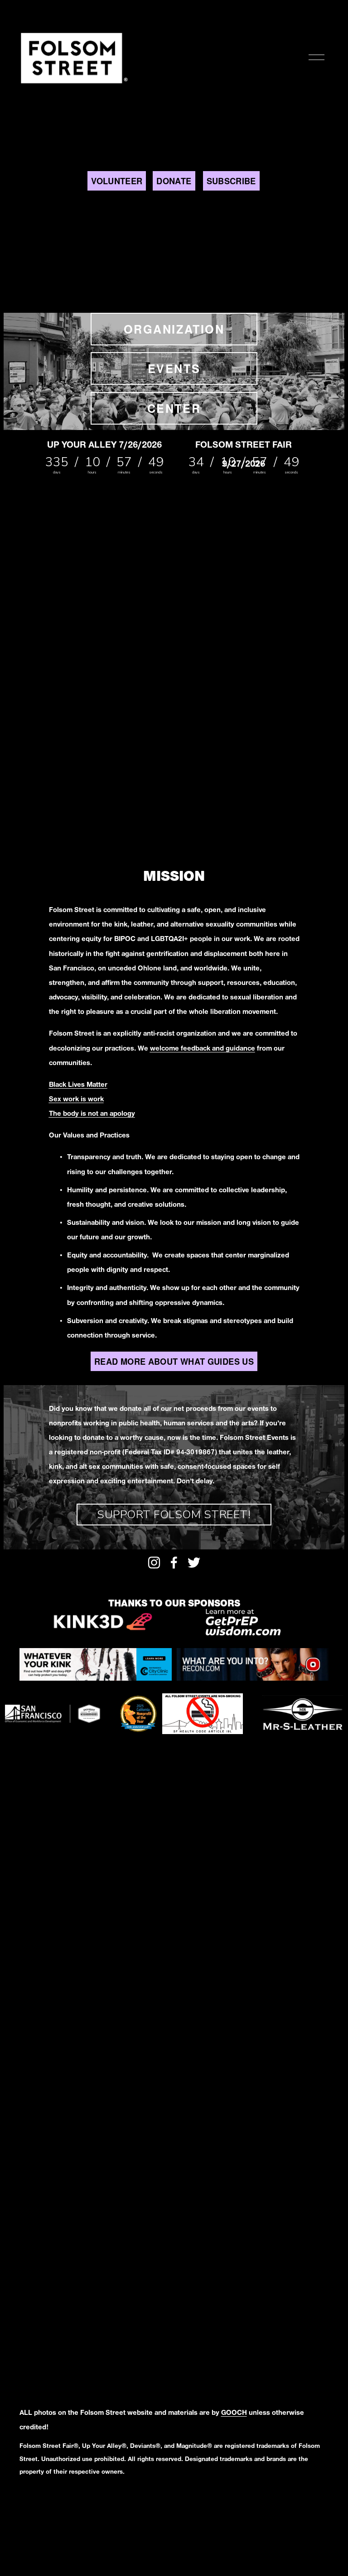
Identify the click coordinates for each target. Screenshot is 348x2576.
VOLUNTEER (117, 181)
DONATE (174, 181)
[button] (59, 547)
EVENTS (174, 368)
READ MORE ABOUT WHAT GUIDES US (174, 1361)
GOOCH (234, 2414)
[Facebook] (174, 1563)
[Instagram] (154, 1563)
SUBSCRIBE (231, 181)
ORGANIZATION (174, 329)
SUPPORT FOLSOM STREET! (174, 1515)
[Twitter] (194, 1563)
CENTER (174, 408)
